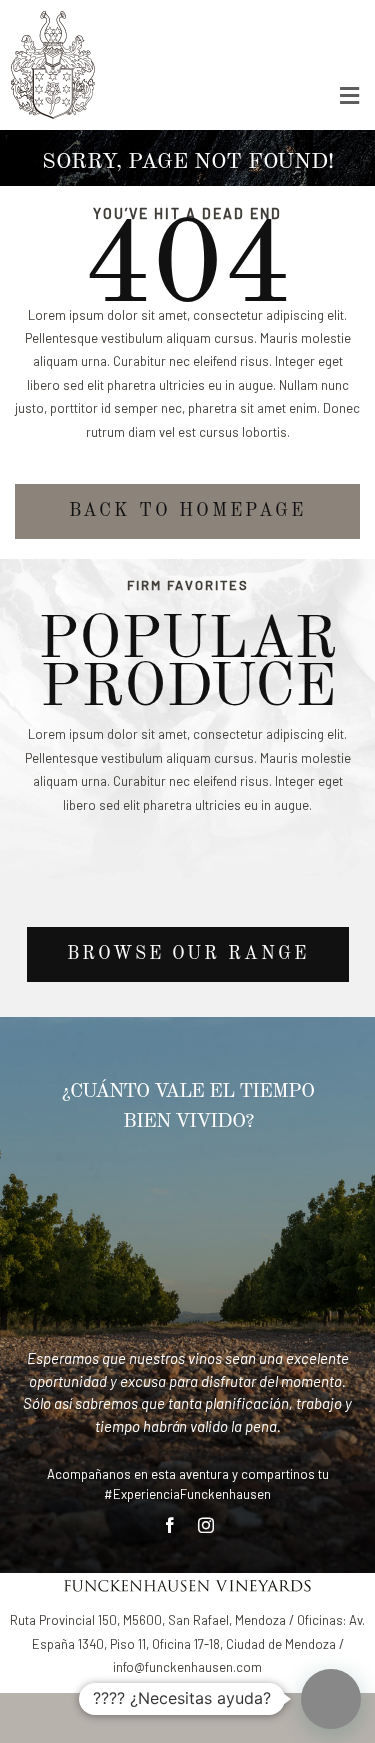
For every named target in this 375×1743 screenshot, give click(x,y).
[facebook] (170, 1525)
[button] (331, 1699)
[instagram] (206, 1525)
